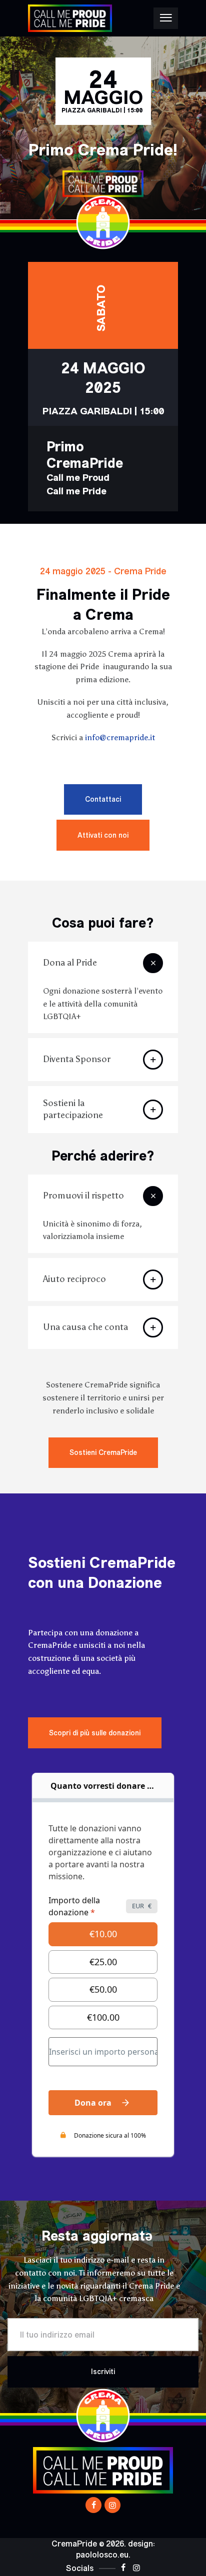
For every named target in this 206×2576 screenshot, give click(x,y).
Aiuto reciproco (74, 1279)
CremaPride (74, 2544)
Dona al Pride (70, 963)
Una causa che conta (85, 1327)
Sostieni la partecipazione (73, 1109)
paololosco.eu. (103, 2555)
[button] (103, 963)
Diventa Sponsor (77, 1059)
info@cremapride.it (120, 737)
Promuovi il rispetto (83, 1196)
